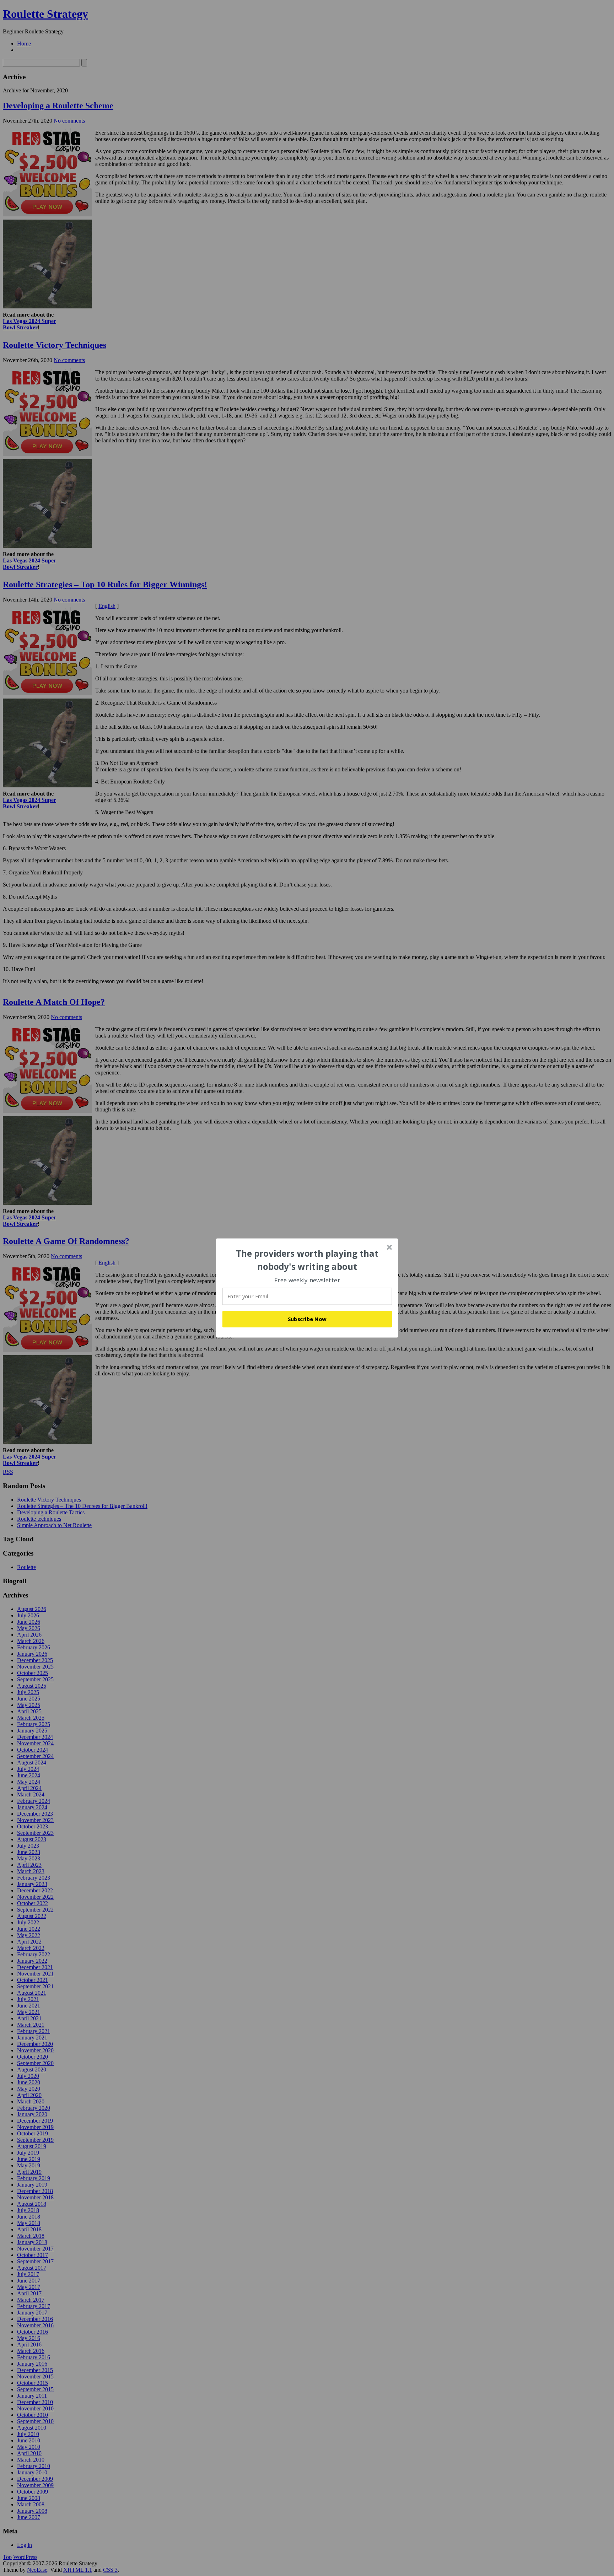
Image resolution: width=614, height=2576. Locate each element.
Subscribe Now (307, 1319)
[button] (307, 1260)
